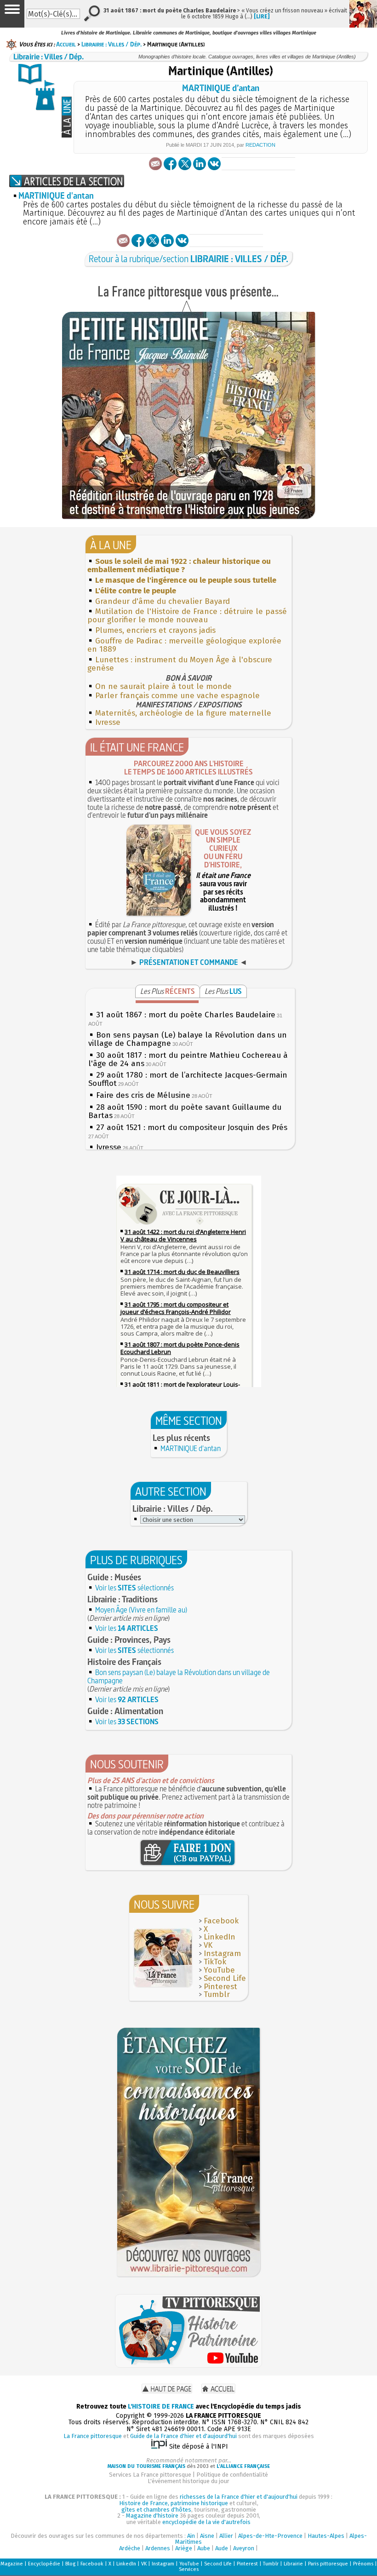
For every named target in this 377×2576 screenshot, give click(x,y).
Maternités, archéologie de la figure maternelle (183, 713)
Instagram (222, 1954)
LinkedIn (220, 1937)
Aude (222, 2548)
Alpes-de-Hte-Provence (270, 2536)
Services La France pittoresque (150, 2475)
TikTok (215, 1962)
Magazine (12, 2564)
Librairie (293, 2564)
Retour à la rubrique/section (188, 259)
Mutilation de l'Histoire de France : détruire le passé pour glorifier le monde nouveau (187, 616)
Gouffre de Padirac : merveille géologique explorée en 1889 (184, 645)
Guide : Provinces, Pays (129, 1640)
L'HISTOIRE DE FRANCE (161, 2407)
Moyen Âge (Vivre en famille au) (141, 1610)
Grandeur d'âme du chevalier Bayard (163, 601)
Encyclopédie (44, 2564)
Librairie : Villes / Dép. (111, 44)
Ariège (184, 2548)
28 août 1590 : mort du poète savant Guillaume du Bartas (185, 1111)
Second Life (225, 1978)
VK (208, 1945)
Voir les (127, 1628)
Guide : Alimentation (125, 1711)
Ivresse (108, 722)
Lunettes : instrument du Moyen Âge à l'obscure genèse (180, 664)
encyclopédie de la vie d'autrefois (206, 2522)
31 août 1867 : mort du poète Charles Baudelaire (186, 1015)
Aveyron (244, 2548)
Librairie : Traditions (123, 1599)
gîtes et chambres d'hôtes (156, 2510)
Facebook (221, 1921)
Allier (226, 2536)
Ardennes (158, 2548)
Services (189, 2569)
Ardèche (130, 2548)
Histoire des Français (124, 1662)
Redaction (260, 145)
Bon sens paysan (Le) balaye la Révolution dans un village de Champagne (179, 1676)
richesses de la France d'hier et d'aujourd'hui (239, 2497)
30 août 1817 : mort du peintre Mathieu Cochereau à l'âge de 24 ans (188, 1059)
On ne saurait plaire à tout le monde (163, 686)
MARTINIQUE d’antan (221, 88)
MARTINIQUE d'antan (56, 196)
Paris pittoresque (328, 2564)
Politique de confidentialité (232, 2475)
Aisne (207, 2536)
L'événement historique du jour (188, 2481)
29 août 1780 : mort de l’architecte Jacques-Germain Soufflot (188, 1079)
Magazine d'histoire (152, 2516)
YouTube (219, 1970)
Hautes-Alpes (326, 2536)
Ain (191, 2536)
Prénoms (363, 2564)
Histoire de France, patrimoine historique (174, 2503)
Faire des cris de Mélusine (143, 1095)
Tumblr (217, 1994)
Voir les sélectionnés (134, 1588)
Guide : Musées (114, 1577)
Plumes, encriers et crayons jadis (155, 630)
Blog (70, 2564)
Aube (204, 2548)
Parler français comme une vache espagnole (177, 696)
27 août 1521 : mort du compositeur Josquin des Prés (192, 1127)
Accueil (66, 44)
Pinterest (220, 1987)
